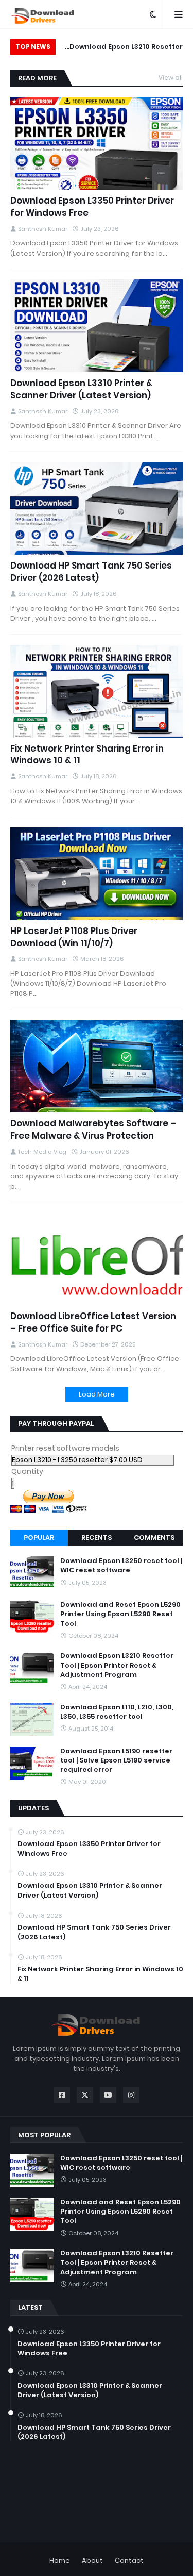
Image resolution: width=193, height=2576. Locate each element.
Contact (129, 2560)
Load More (97, 1394)
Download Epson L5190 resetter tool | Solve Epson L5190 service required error (116, 1760)
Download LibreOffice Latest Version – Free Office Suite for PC (93, 1323)
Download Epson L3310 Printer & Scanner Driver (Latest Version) (81, 389)
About (92, 2560)
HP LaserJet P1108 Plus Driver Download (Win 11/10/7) (74, 937)
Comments (154, 1538)
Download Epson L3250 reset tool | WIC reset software (121, 1566)
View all (171, 78)
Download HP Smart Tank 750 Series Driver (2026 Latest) (91, 572)
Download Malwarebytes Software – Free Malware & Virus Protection (93, 1130)
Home (60, 2560)
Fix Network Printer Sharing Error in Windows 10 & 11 (87, 755)
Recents (97, 1538)
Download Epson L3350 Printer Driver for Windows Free (92, 207)
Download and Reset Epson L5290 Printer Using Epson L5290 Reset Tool (120, 1614)
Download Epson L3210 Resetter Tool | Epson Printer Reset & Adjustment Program (126, 48)
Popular (39, 1538)
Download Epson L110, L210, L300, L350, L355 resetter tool (117, 1712)
